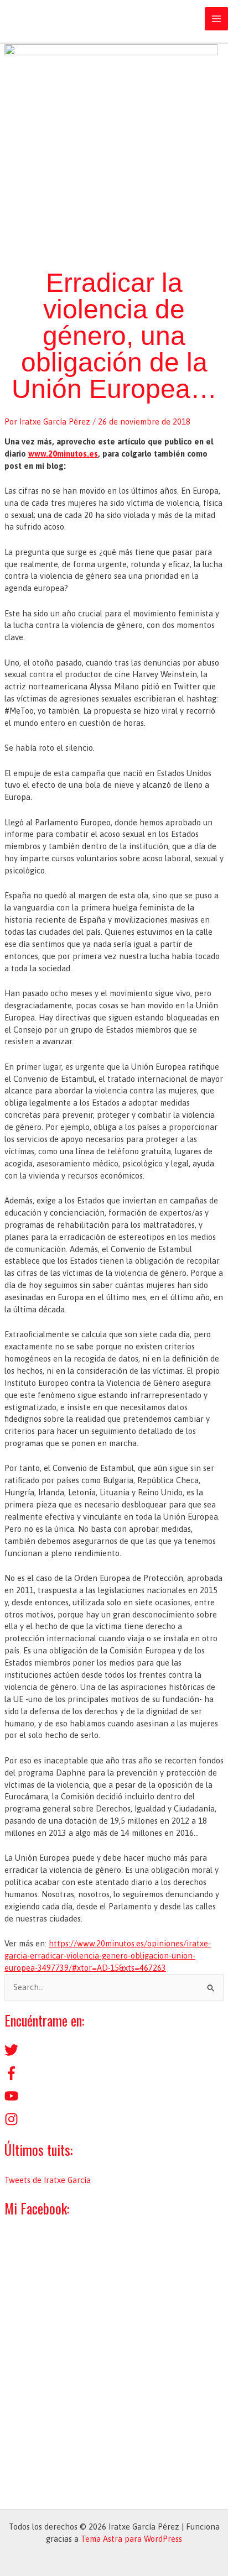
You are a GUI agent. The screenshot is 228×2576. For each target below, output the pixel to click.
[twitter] (11, 2054)
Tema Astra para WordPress (131, 2539)
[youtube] (11, 2100)
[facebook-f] (11, 2077)
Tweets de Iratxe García (48, 2180)
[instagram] (11, 2123)
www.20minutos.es (63, 454)
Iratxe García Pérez (77, 19)
